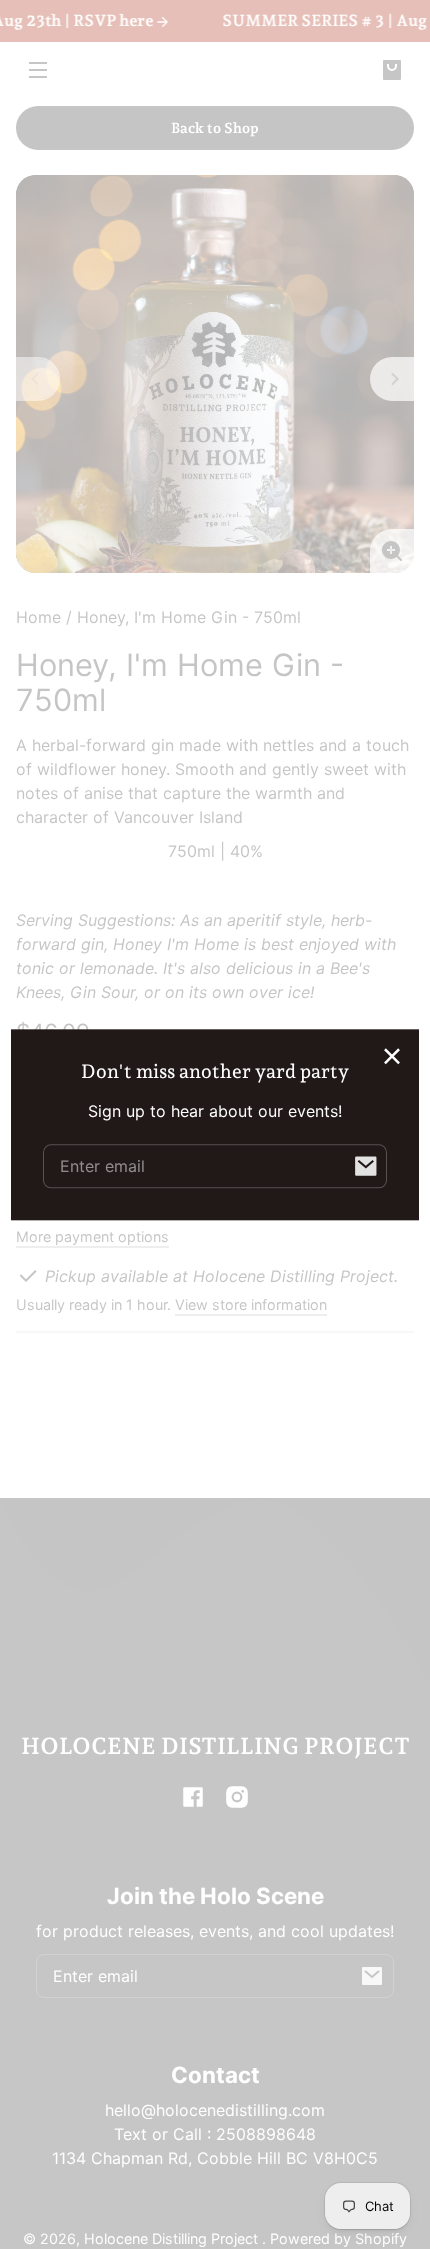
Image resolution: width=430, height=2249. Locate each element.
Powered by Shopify (338, 2238)
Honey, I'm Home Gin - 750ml (189, 618)
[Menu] (38, 69)
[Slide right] (392, 379)
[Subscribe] (372, 1976)
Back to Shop (215, 127)
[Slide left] (38, 379)
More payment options (92, 1236)
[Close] (392, 1056)
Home (38, 618)
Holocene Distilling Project (173, 2238)
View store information (251, 1304)
